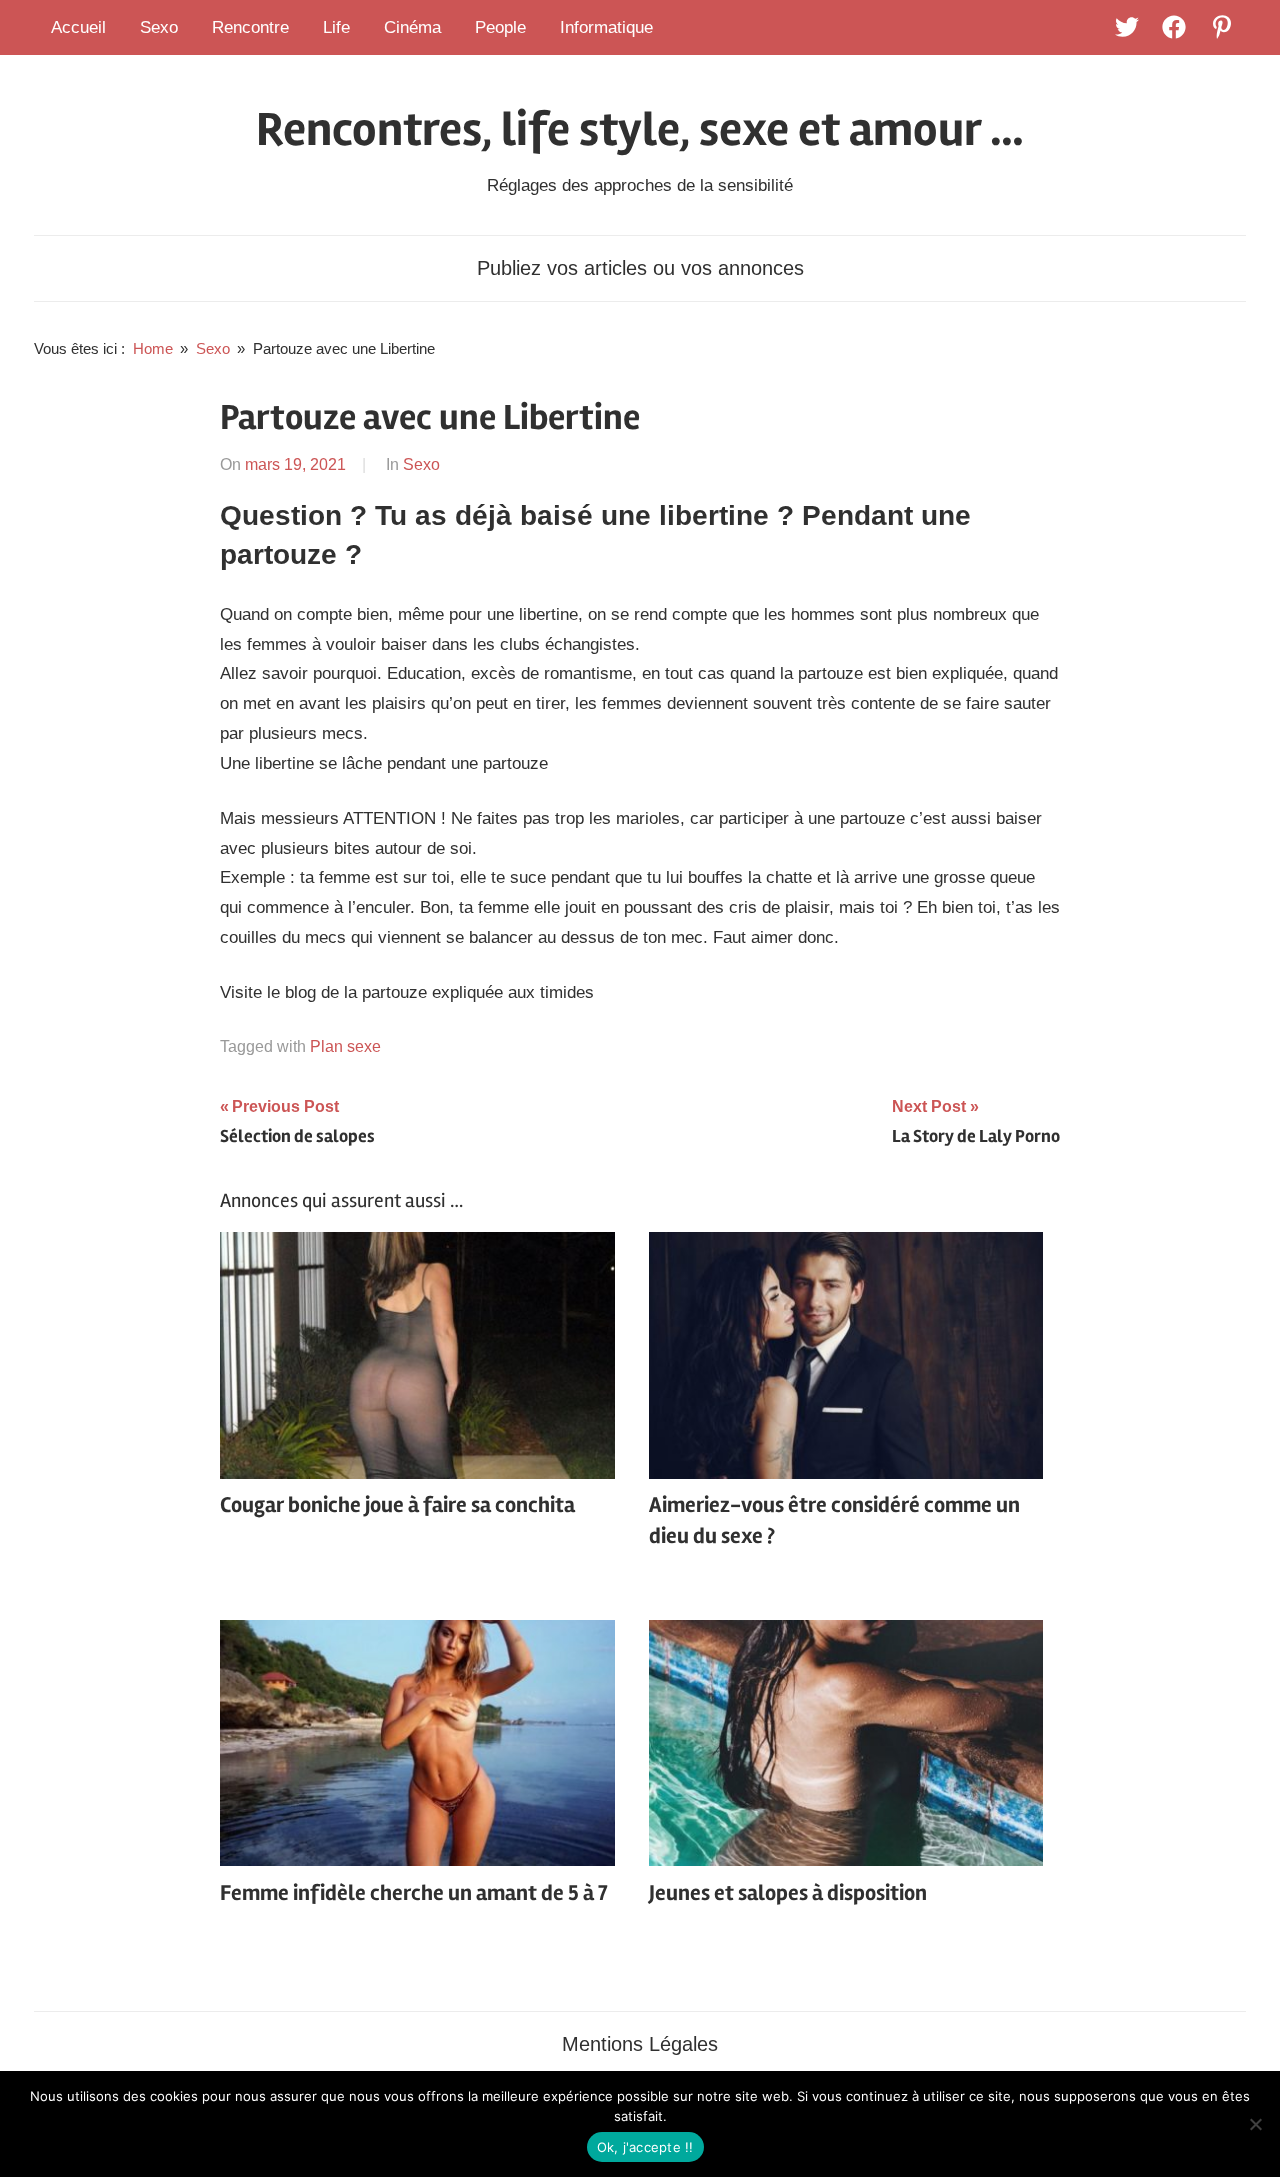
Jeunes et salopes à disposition (788, 1893)
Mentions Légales (640, 2044)
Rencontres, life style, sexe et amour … (640, 129)
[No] (1255, 2124)
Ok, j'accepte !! (645, 2147)
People (500, 27)
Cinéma (412, 27)
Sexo (159, 27)
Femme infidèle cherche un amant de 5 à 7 (414, 1893)
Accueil (78, 27)
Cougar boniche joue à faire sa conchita (397, 1505)
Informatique (606, 27)
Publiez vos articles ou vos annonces (640, 268)
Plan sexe (345, 1046)
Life (336, 27)
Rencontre (250, 27)
